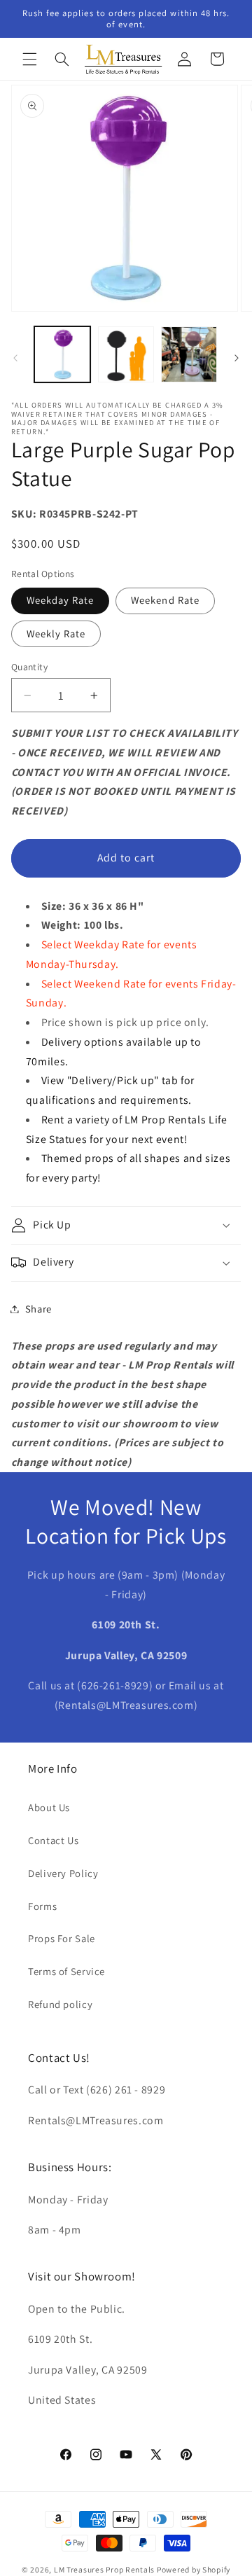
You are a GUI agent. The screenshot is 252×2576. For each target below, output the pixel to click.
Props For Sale (62, 1938)
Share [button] (38, 1309)
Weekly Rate (56, 633)
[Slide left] (15, 358)
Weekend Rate (165, 600)
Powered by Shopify (194, 2569)
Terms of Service (66, 1971)
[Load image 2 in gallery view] (126, 354)
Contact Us (53, 1840)
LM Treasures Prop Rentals (105, 2569)
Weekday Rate (61, 600)
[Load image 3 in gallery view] (189, 354)
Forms (42, 1906)
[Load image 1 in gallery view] (62, 354)
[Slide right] (237, 358)
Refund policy (60, 2004)
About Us (49, 1807)
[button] (29, 59)
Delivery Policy (63, 1873)
